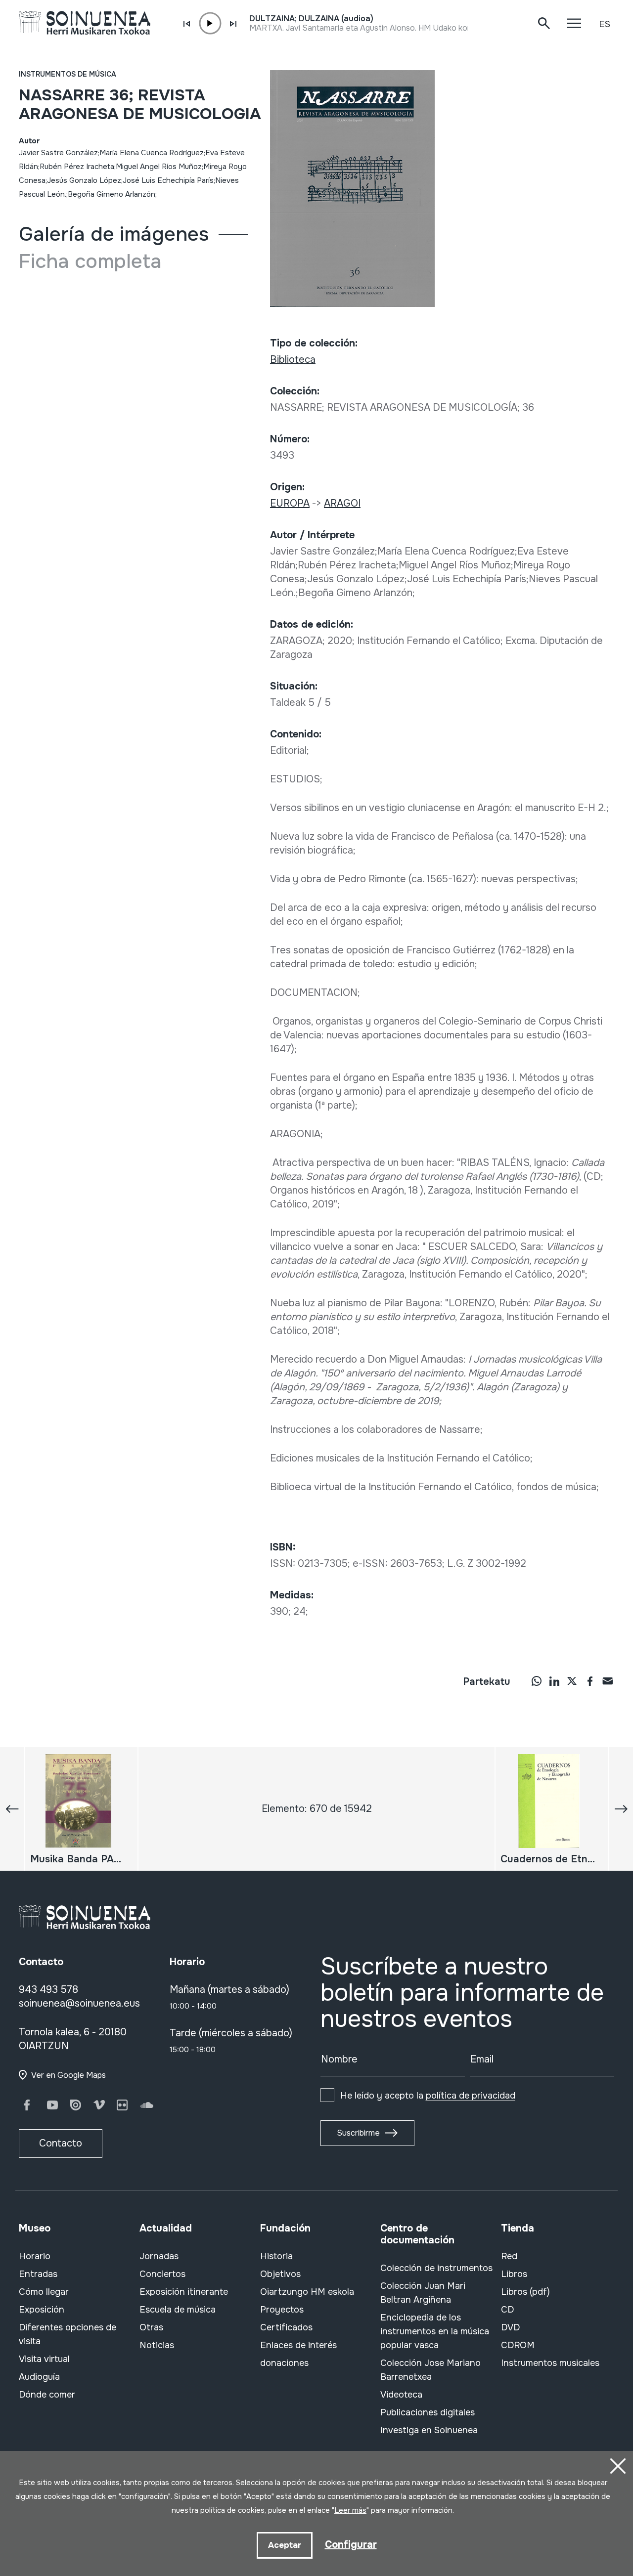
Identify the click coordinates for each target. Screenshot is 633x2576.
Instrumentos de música (68, 74)
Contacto (61, 2143)
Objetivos (280, 2274)
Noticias (157, 2345)
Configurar (351, 2545)
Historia (276, 2256)
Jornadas (159, 2256)
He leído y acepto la (428, 2096)
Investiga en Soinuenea (429, 2430)
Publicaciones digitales (428, 2412)
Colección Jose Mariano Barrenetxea (430, 2370)
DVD (510, 2327)
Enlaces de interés (298, 2345)
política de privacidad (471, 2096)
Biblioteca (293, 360)
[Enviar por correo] (608, 1680)
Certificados (286, 2327)
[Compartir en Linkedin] (554, 1680)
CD (507, 2310)
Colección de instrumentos (436, 2268)
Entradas (38, 2274)
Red (509, 2256)
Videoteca (401, 2395)
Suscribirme (358, 2133)
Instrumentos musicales (550, 2363)
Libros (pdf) (525, 2292)
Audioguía (39, 2377)
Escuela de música (178, 2310)
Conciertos (162, 2274)
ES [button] (605, 24)
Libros (514, 2274)
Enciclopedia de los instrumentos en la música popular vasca (435, 2331)
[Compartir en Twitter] (572, 1680)
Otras (151, 2327)
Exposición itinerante (184, 2292)
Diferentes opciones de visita (68, 2334)
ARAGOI (342, 503)
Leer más (350, 2510)
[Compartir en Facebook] (590, 1680)
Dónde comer (47, 2395)
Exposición (42, 2310)
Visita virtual (44, 2359)
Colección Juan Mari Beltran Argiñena (423, 2293)
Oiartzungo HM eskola (307, 2292)
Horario (35, 2256)
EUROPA (290, 503)
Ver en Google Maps (68, 2075)
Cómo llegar (44, 2292)
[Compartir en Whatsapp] (537, 1680)
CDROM (518, 2345)
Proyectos (282, 2310)
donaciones (284, 2363)
